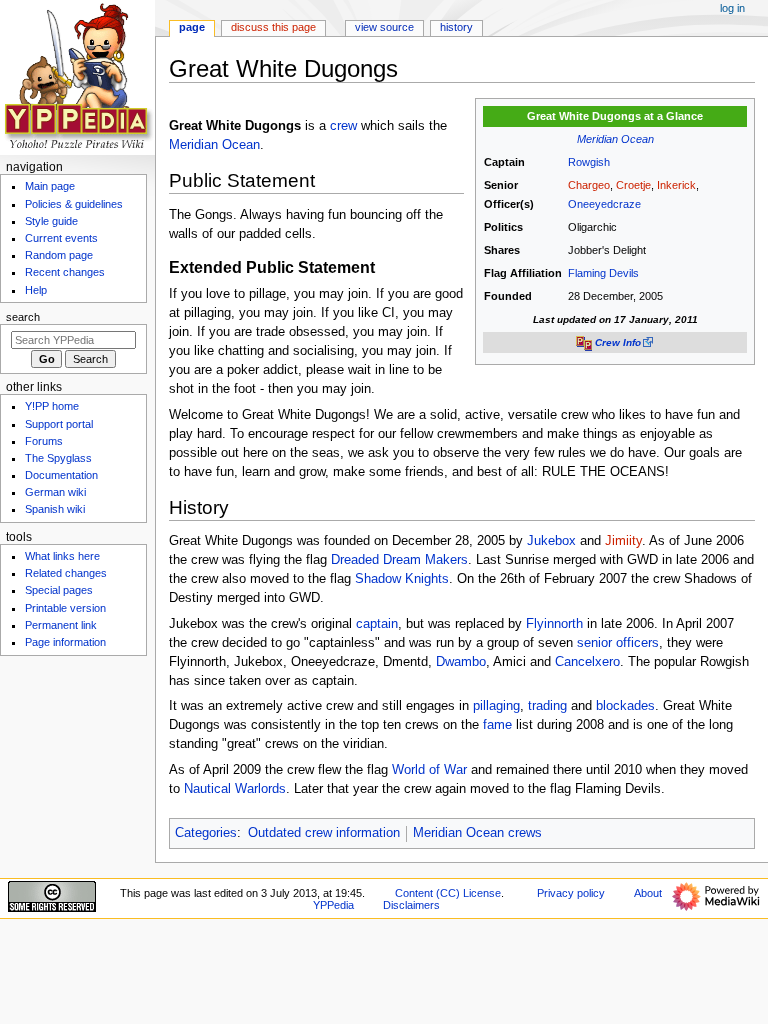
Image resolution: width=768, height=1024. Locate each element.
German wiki (55, 492)
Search (23, 317)
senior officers (618, 643)
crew (343, 126)
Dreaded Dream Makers (399, 560)
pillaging (496, 706)
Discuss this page (273, 27)
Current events (61, 238)
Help (36, 290)
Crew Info (618, 342)
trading (547, 706)
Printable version (65, 608)
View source (384, 27)
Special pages (59, 590)
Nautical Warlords (235, 789)
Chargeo (589, 185)
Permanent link (61, 625)
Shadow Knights (402, 579)
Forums (44, 441)
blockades (625, 706)
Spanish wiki (55, 509)
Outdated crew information (324, 833)
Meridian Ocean (615, 139)
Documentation (61, 475)
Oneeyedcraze (604, 204)
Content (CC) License (448, 893)
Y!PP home (52, 406)
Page (192, 27)
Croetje (633, 185)
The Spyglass (58, 458)
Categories (206, 833)
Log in (732, 8)
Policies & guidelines (74, 204)
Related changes (66, 573)
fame (497, 725)
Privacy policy (571, 893)
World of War (429, 770)
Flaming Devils (603, 273)
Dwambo (461, 662)
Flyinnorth (554, 624)
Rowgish (589, 162)
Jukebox (551, 541)
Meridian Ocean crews (477, 833)
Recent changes (65, 272)
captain (377, 624)
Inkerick (676, 185)
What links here (62, 556)
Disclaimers (411, 905)
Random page (59, 255)
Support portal (59, 424)
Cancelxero (587, 662)
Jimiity (623, 541)
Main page (50, 186)
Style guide (51, 221)
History (456, 27)
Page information (65, 642)
